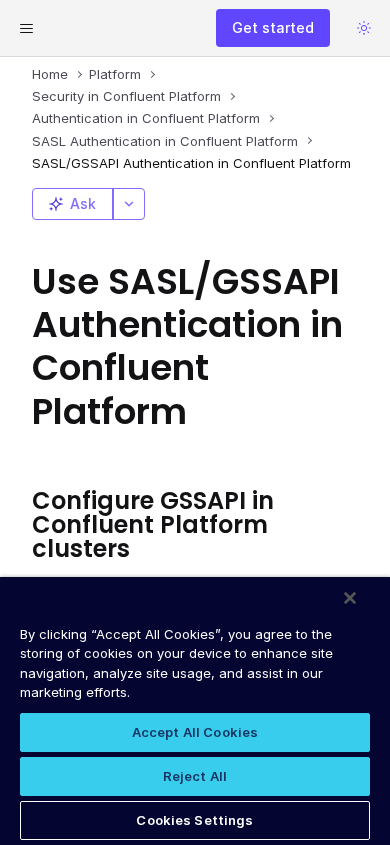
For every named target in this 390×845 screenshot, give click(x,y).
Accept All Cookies (195, 732)
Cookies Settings (194, 820)
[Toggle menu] (26, 28)
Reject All (195, 776)
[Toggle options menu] (129, 204)
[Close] (350, 598)
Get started (273, 27)
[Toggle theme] (364, 28)
